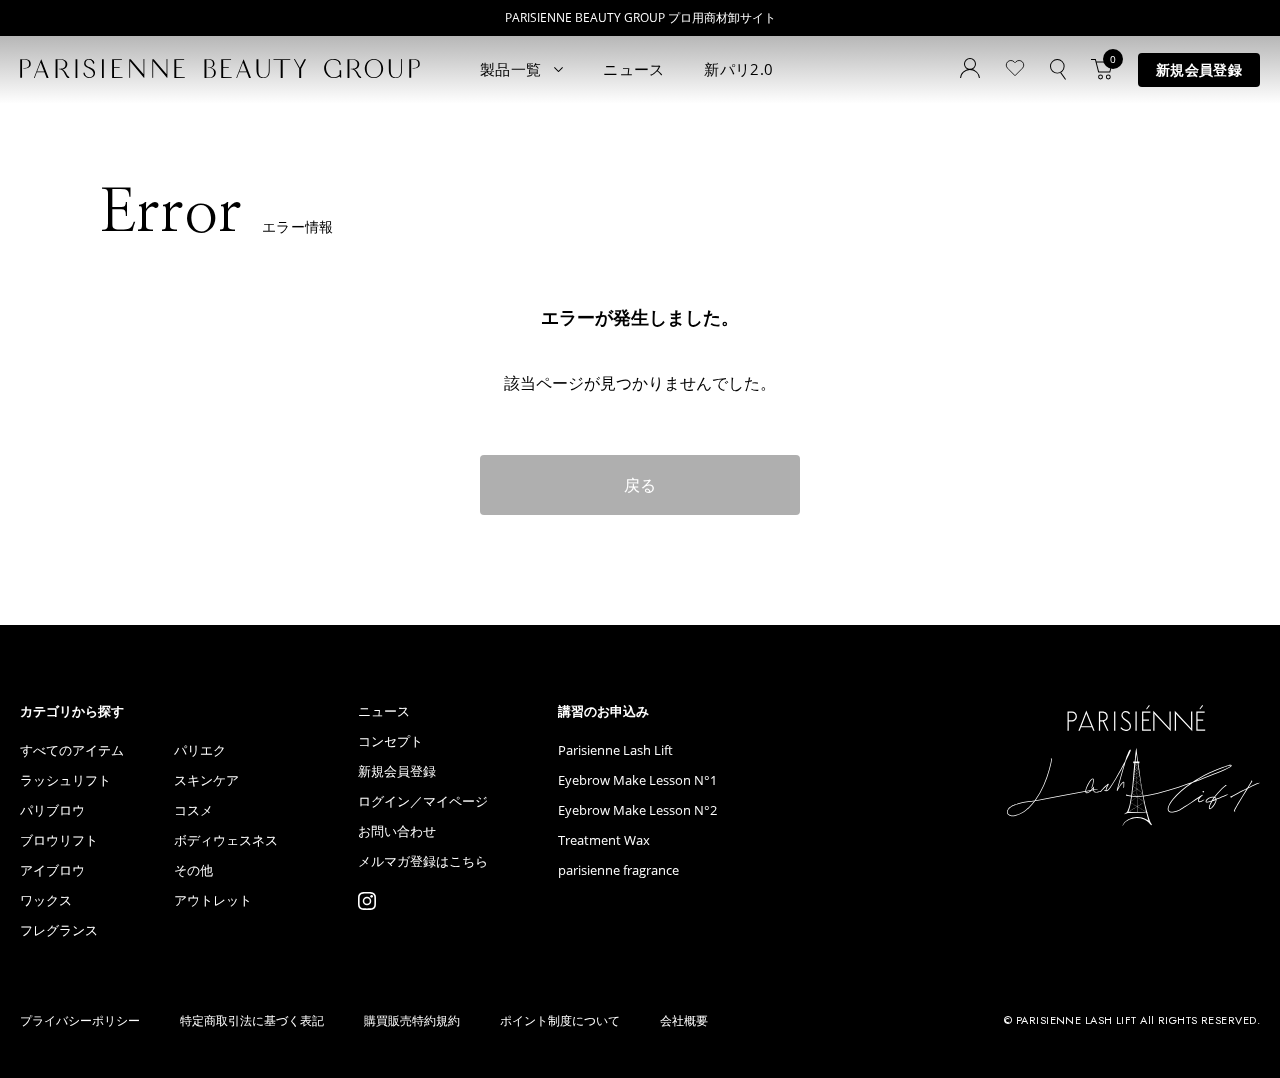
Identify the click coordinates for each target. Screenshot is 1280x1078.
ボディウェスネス (226, 840)
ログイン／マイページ (423, 801)
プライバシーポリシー (80, 1021)
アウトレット (213, 900)
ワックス (46, 900)
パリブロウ (52, 810)
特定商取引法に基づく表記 (252, 1021)
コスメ (193, 810)
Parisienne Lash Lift (615, 750)
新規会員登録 (1199, 69)
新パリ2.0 (738, 69)
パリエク (200, 750)
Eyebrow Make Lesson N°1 (637, 780)
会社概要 (684, 1021)
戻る (640, 485)
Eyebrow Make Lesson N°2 (637, 810)
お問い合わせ (397, 831)
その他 (193, 870)
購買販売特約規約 (412, 1021)
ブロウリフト (59, 840)
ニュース (633, 69)
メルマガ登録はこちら (423, 861)
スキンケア (206, 780)
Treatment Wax (604, 840)
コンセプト (390, 741)
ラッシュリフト (65, 780)
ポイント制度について (560, 1021)
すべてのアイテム (72, 750)
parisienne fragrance (618, 870)
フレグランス (59, 930)
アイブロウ (52, 870)
